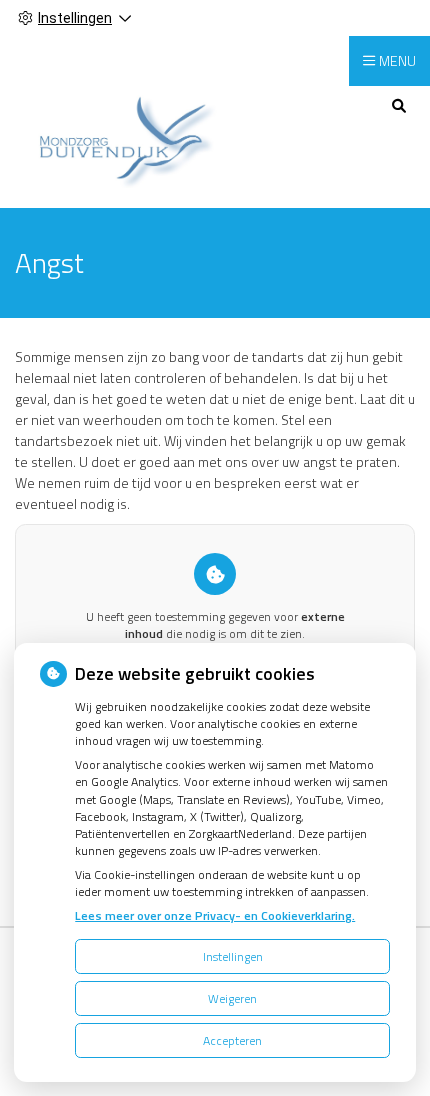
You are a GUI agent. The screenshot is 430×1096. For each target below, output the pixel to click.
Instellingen (233, 956)
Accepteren (232, 1040)
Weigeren (232, 998)
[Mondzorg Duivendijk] (119, 136)
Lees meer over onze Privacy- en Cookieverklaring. (215, 915)
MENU (397, 60)
